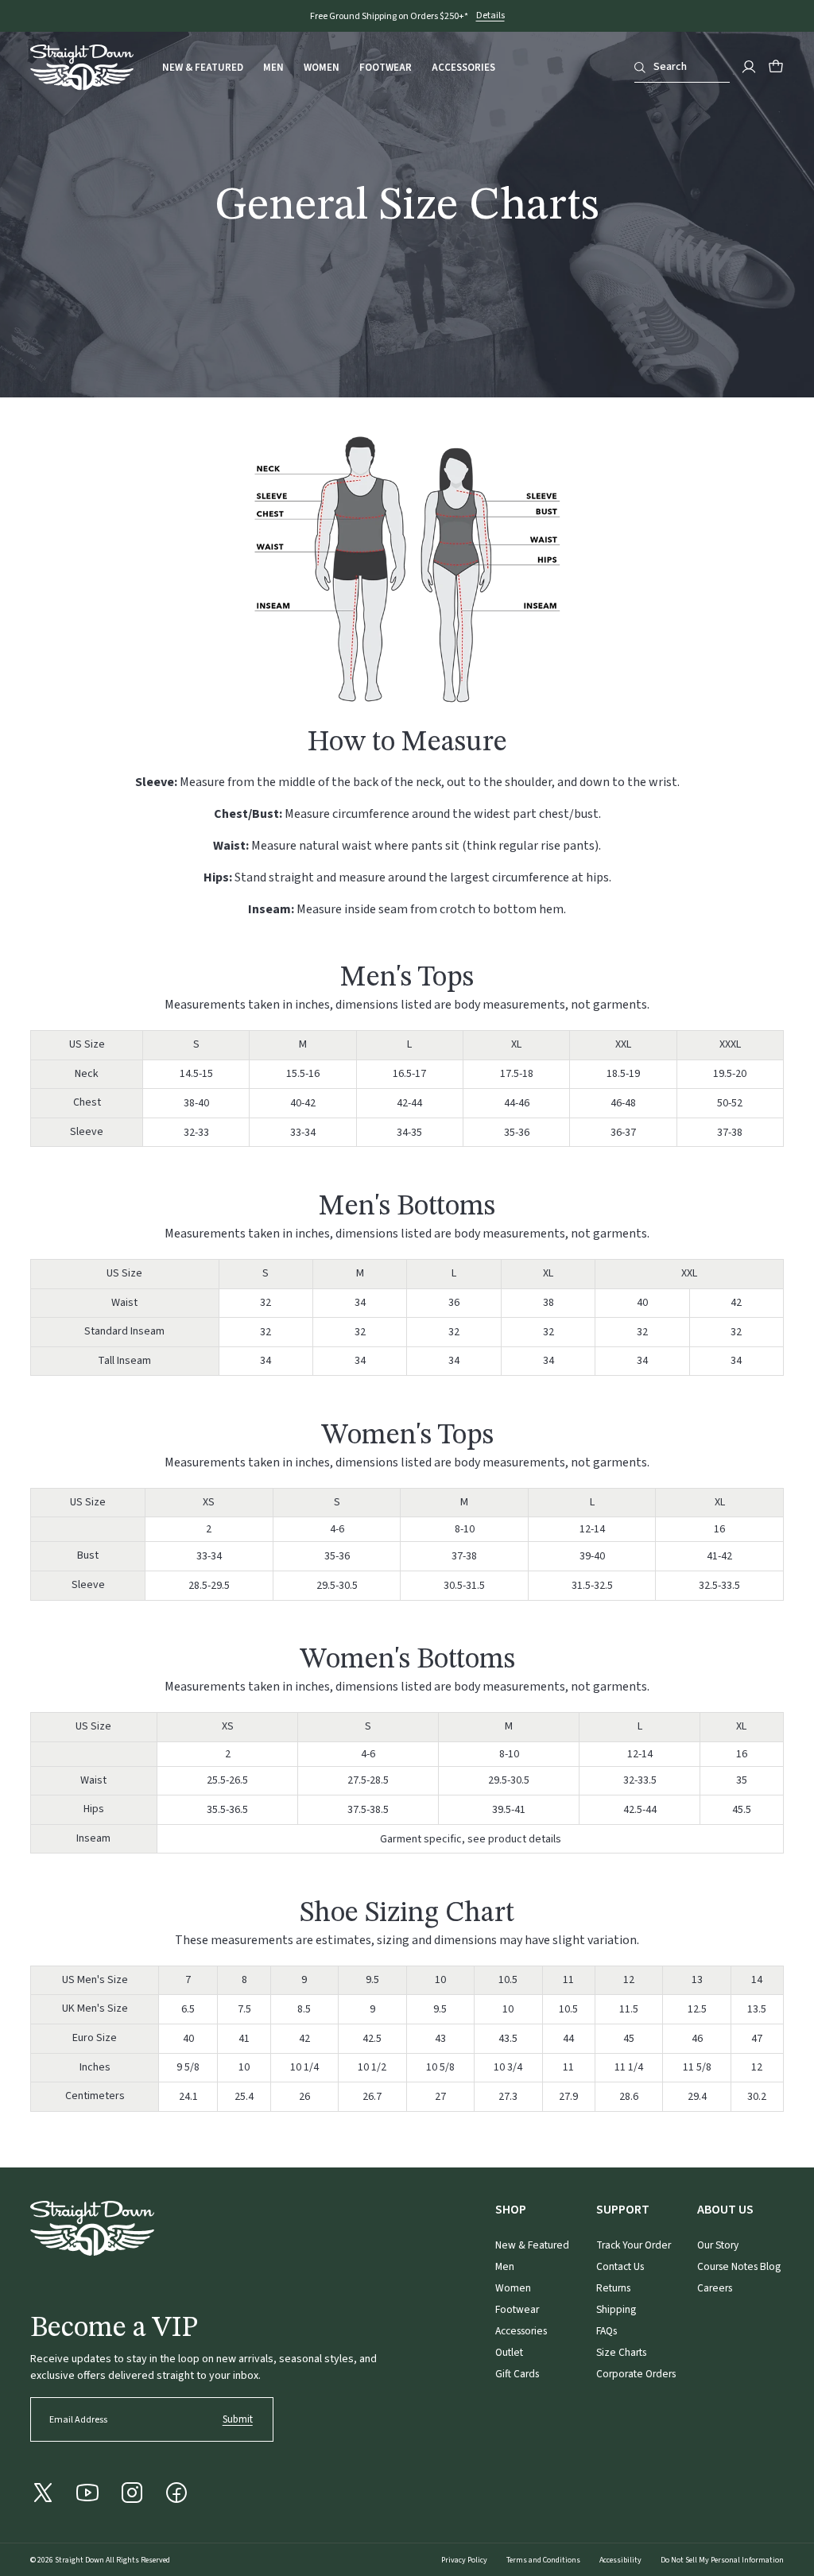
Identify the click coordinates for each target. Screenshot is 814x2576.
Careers (715, 2288)
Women (322, 68)
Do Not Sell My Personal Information (722, 2560)
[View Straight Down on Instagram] (132, 2493)
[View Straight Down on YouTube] (87, 2493)
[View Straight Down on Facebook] (176, 2493)
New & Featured (203, 68)
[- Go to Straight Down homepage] (92, 2228)
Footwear (386, 68)
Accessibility (620, 2560)
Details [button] (490, 16)
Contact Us (620, 2266)
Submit (238, 2419)
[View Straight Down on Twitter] (43, 2493)
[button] (776, 67)
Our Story (718, 2245)
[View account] (749, 67)
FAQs (607, 2331)
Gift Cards (517, 2374)
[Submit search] (640, 68)
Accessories (463, 68)
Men (273, 68)
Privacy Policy (464, 2560)
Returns (613, 2288)
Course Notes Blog (739, 2266)
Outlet (509, 2352)
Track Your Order (634, 2245)
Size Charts (621, 2352)
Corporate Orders (636, 2374)
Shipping (616, 2309)
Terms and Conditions (543, 2560)
